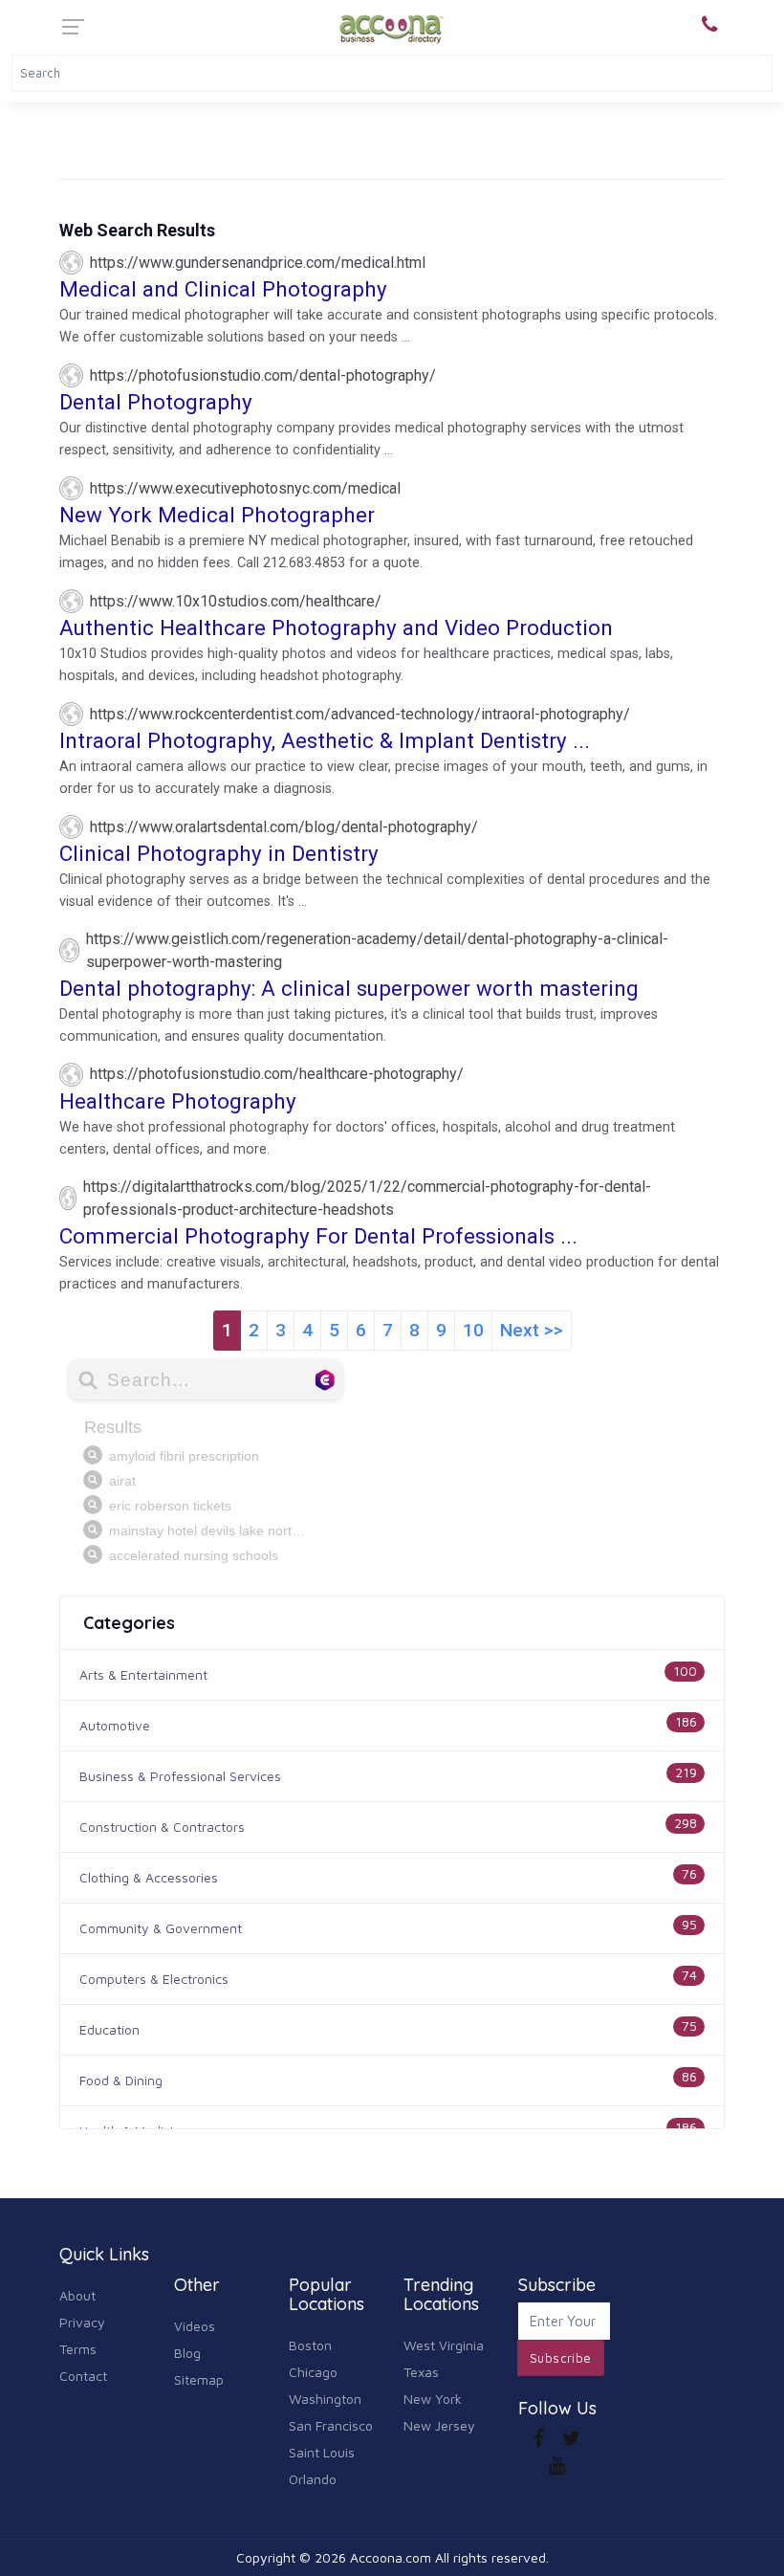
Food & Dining (121, 2080)
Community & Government (161, 1928)
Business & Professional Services (180, 1776)
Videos (195, 2326)
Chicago (313, 2372)
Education (109, 2029)
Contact (83, 2376)
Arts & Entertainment (143, 1674)
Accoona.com (391, 2557)
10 (473, 1330)
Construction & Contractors (162, 1827)
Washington (325, 2399)
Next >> (532, 1330)
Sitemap (199, 2379)
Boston (310, 2345)
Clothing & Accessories (149, 1877)
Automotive (115, 1725)
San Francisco (331, 2425)
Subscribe (561, 2358)
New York (433, 2399)
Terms (78, 2349)
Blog (187, 2353)
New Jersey (439, 2425)
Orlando (313, 2479)
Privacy (82, 2322)
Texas (421, 2372)
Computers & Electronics (154, 1979)
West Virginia (444, 2345)
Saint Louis (322, 2452)
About (77, 2295)
